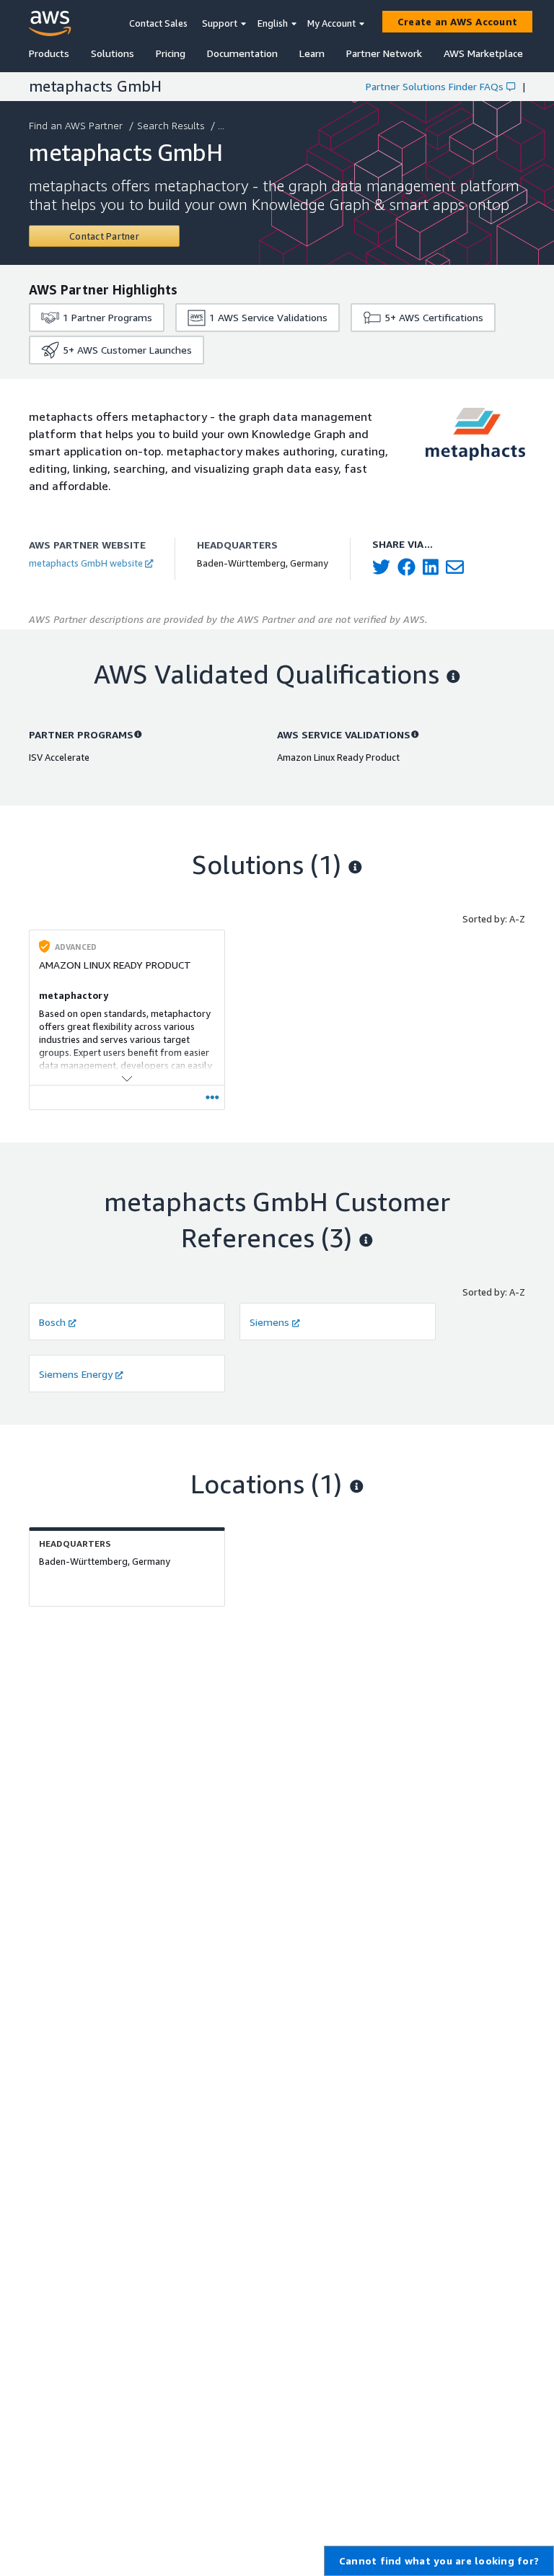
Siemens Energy (76, 1374)
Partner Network (384, 53)
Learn (312, 53)
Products (49, 53)
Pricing (171, 53)
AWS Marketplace (483, 53)
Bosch (52, 1322)
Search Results (171, 125)
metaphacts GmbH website (86, 563)
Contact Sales (158, 23)
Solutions (113, 53)
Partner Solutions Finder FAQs (435, 86)
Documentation (242, 53)
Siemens (269, 1322)
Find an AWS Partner (76, 125)
